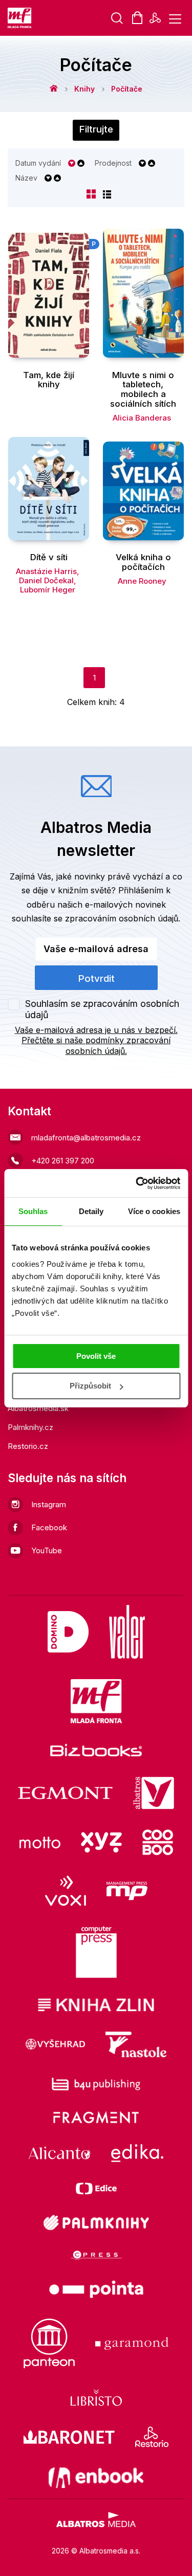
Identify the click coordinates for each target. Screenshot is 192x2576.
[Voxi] (66, 1891)
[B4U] (96, 2084)
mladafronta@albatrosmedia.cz (86, 1138)
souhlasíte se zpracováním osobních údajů (95, 918)
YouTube (47, 1550)
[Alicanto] (60, 2153)
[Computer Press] (96, 1952)
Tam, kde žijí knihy (49, 380)
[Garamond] (132, 2343)
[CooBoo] (158, 1842)
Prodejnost (113, 163)
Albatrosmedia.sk (38, 1408)
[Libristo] (96, 2397)
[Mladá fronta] (96, 1701)
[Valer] (127, 1632)
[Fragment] (96, 2117)
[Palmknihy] (96, 2222)
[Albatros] (154, 1793)
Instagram (49, 1504)
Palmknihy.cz (30, 1427)
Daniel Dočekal (46, 580)
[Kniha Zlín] (96, 2005)
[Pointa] (96, 2289)
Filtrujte (96, 129)
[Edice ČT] (96, 2188)
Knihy (84, 89)
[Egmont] (65, 1793)
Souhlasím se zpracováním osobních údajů (102, 1009)
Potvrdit (96, 978)
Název (26, 178)
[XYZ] (101, 1842)
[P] (49, 293)
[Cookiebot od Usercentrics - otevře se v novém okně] (137, 1183)
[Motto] (40, 1842)
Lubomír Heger (48, 590)
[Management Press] (127, 1891)
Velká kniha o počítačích (143, 562)
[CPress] (96, 2255)
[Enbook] (96, 2478)
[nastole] (136, 2044)
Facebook (49, 1527)
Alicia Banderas (142, 418)
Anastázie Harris (46, 571)
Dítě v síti (49, 557)
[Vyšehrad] (55, 2044)
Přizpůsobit (90, 1386)
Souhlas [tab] (33, 1211)
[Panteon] (49, 2343)
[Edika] (137, 2153)
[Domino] (68, 1632)
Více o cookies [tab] (154, 1211)
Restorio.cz (28, 1446)
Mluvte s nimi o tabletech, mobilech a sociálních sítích (143, 390)
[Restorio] (152, 2437)
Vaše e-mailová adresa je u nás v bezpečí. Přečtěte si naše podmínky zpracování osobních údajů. (96, 1041)
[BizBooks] (96, 1750)
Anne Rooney (142, 581)
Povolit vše (96, 1356)
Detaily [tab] (91, 1211)
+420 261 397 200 (63, 1161)
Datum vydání (38, 163)
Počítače (127, 89)
